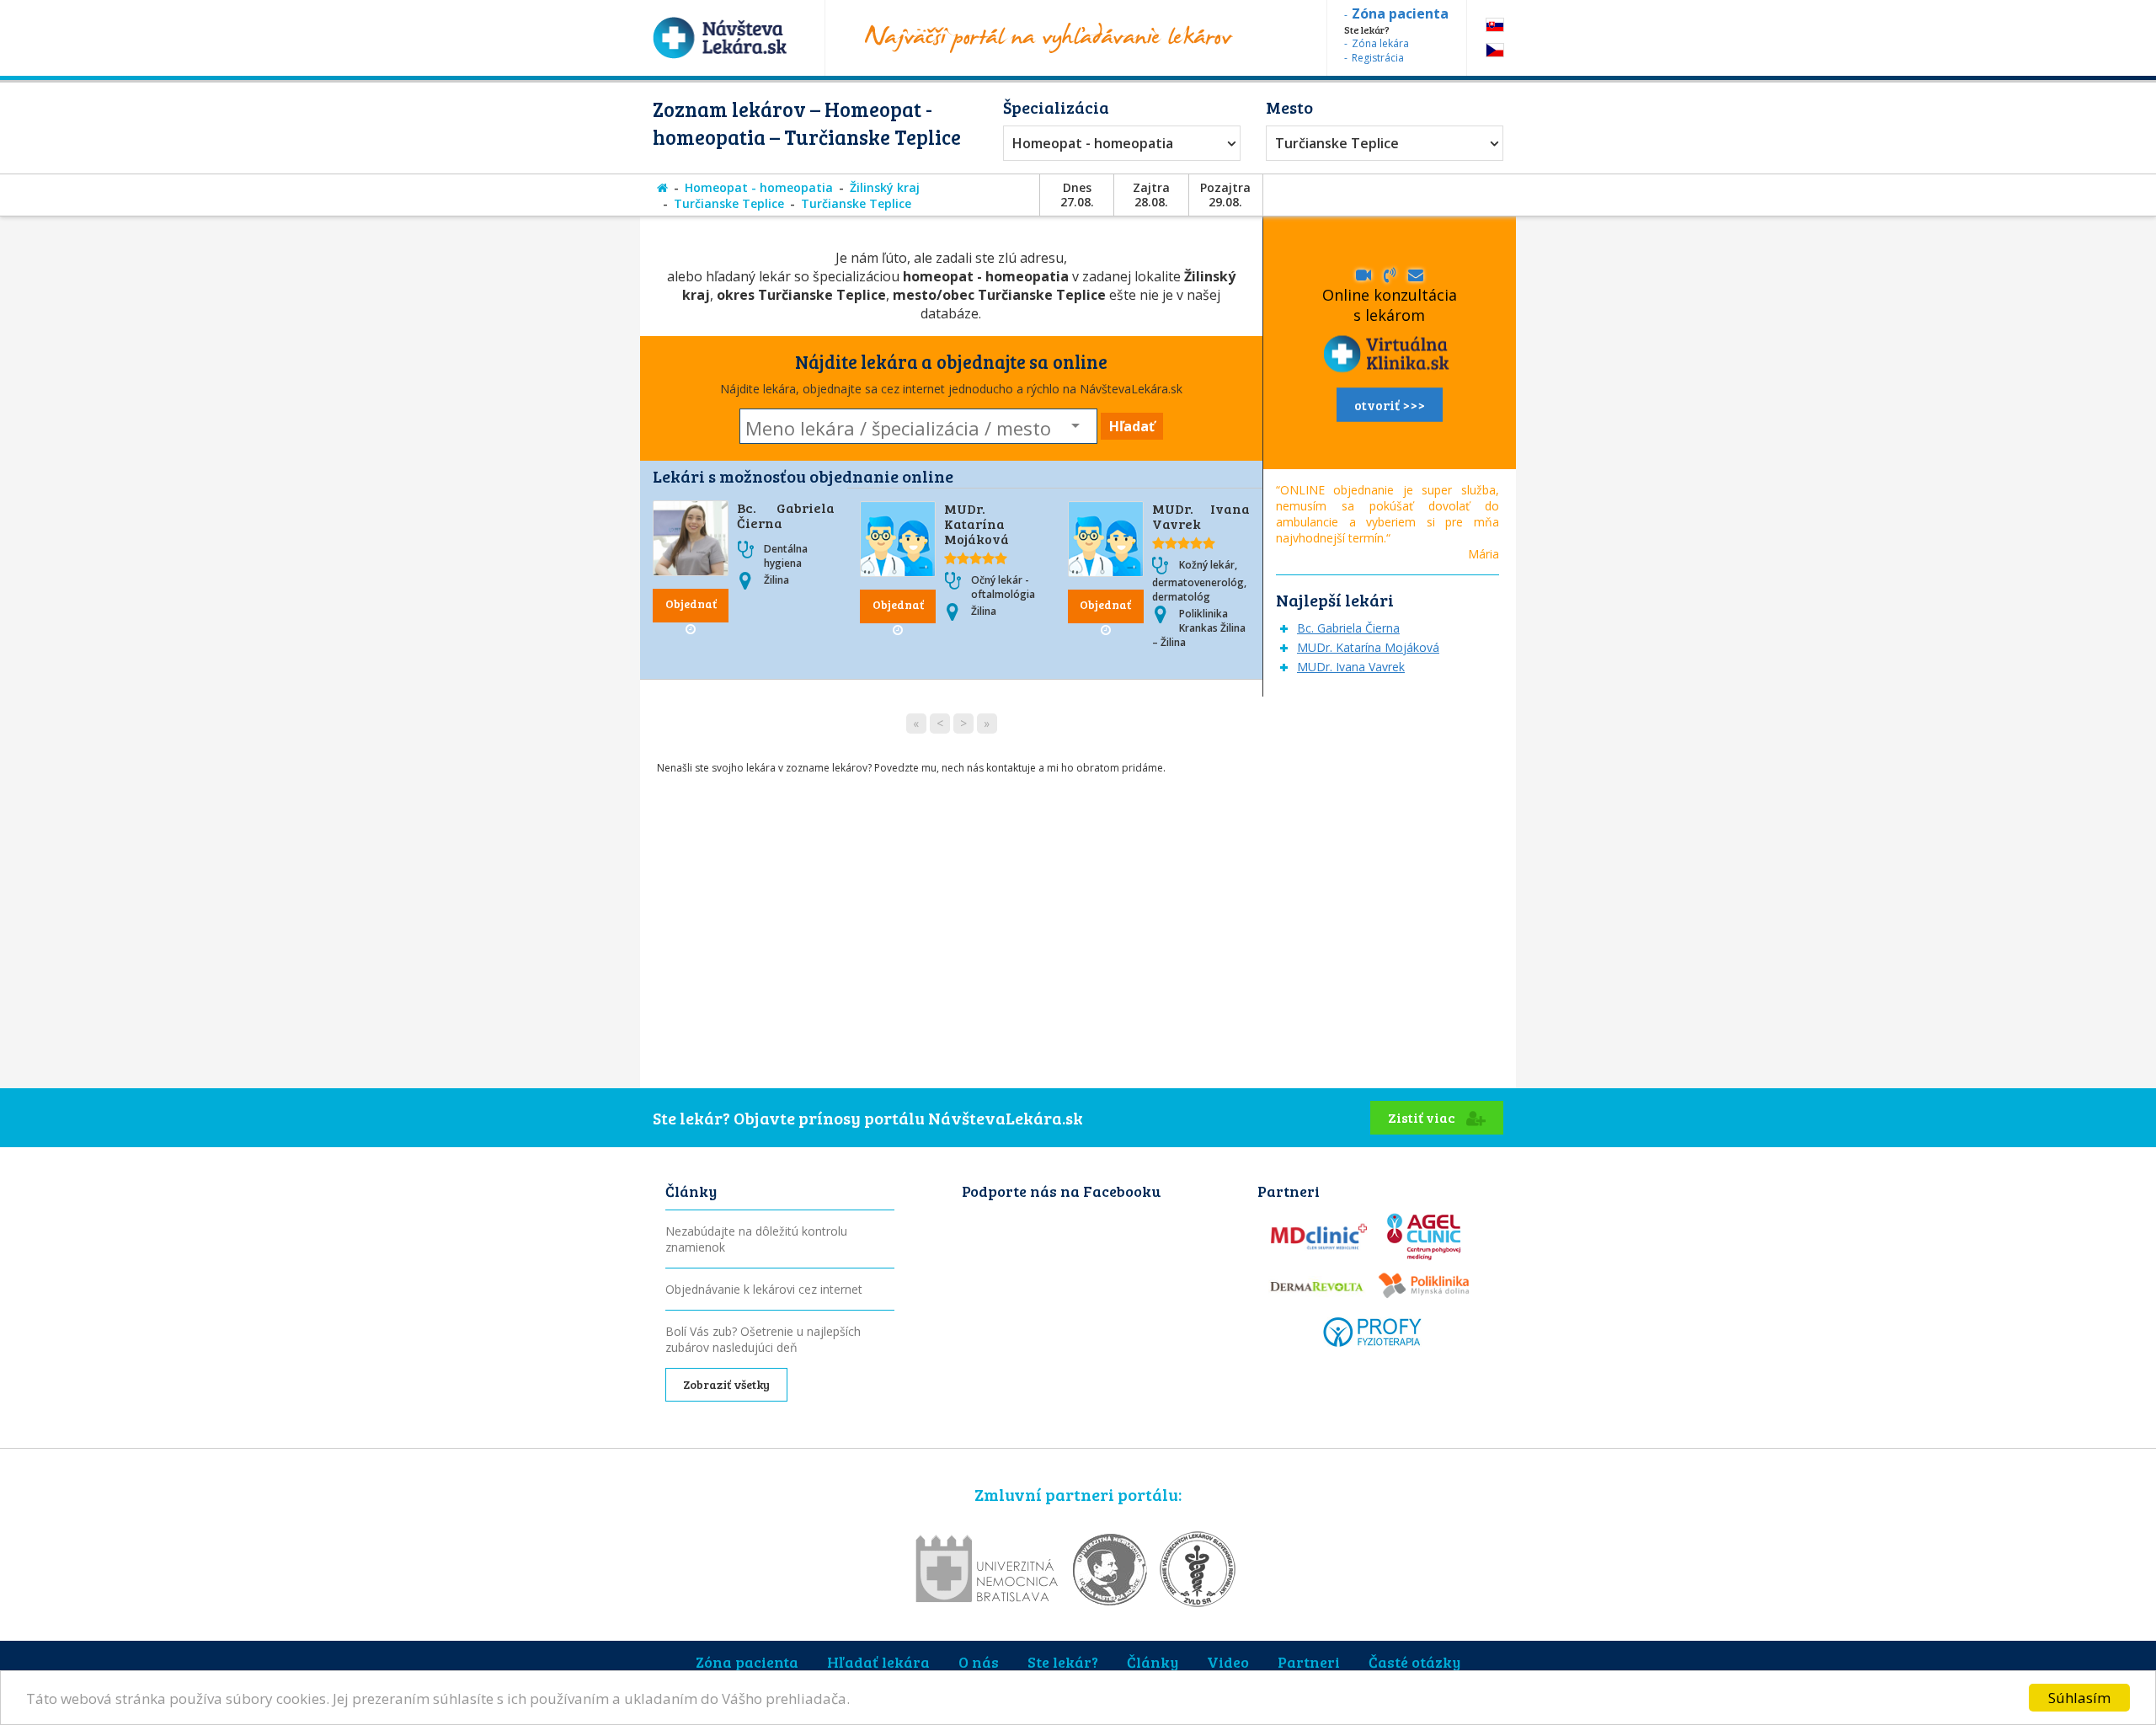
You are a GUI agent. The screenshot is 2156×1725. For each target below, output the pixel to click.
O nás (979, 1662)
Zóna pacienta (747, 1662)
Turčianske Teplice (1337, 143)
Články (1153, 1662)
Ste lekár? (1063, 1662)
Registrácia (1378, 58)
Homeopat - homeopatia (1093, 143)
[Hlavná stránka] (662, 187)
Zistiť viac (1423, 1117)
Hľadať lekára (878, 1662)
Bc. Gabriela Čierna (786, 515)
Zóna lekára (1380, 43)
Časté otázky (1414, 1662)
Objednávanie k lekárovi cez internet (764, 1289)
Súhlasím (2079, 1698)
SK (1495, 25)
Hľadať (1132, 426)
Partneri (1309, 1662)
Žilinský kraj (885, 187)
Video (1228, 1662)
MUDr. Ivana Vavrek (1201, 516)
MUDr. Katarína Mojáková (977, 523)
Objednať (691, 603)
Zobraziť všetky (726, 1384)
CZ (1495, 50)
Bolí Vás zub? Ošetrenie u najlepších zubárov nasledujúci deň (763, 1339)
